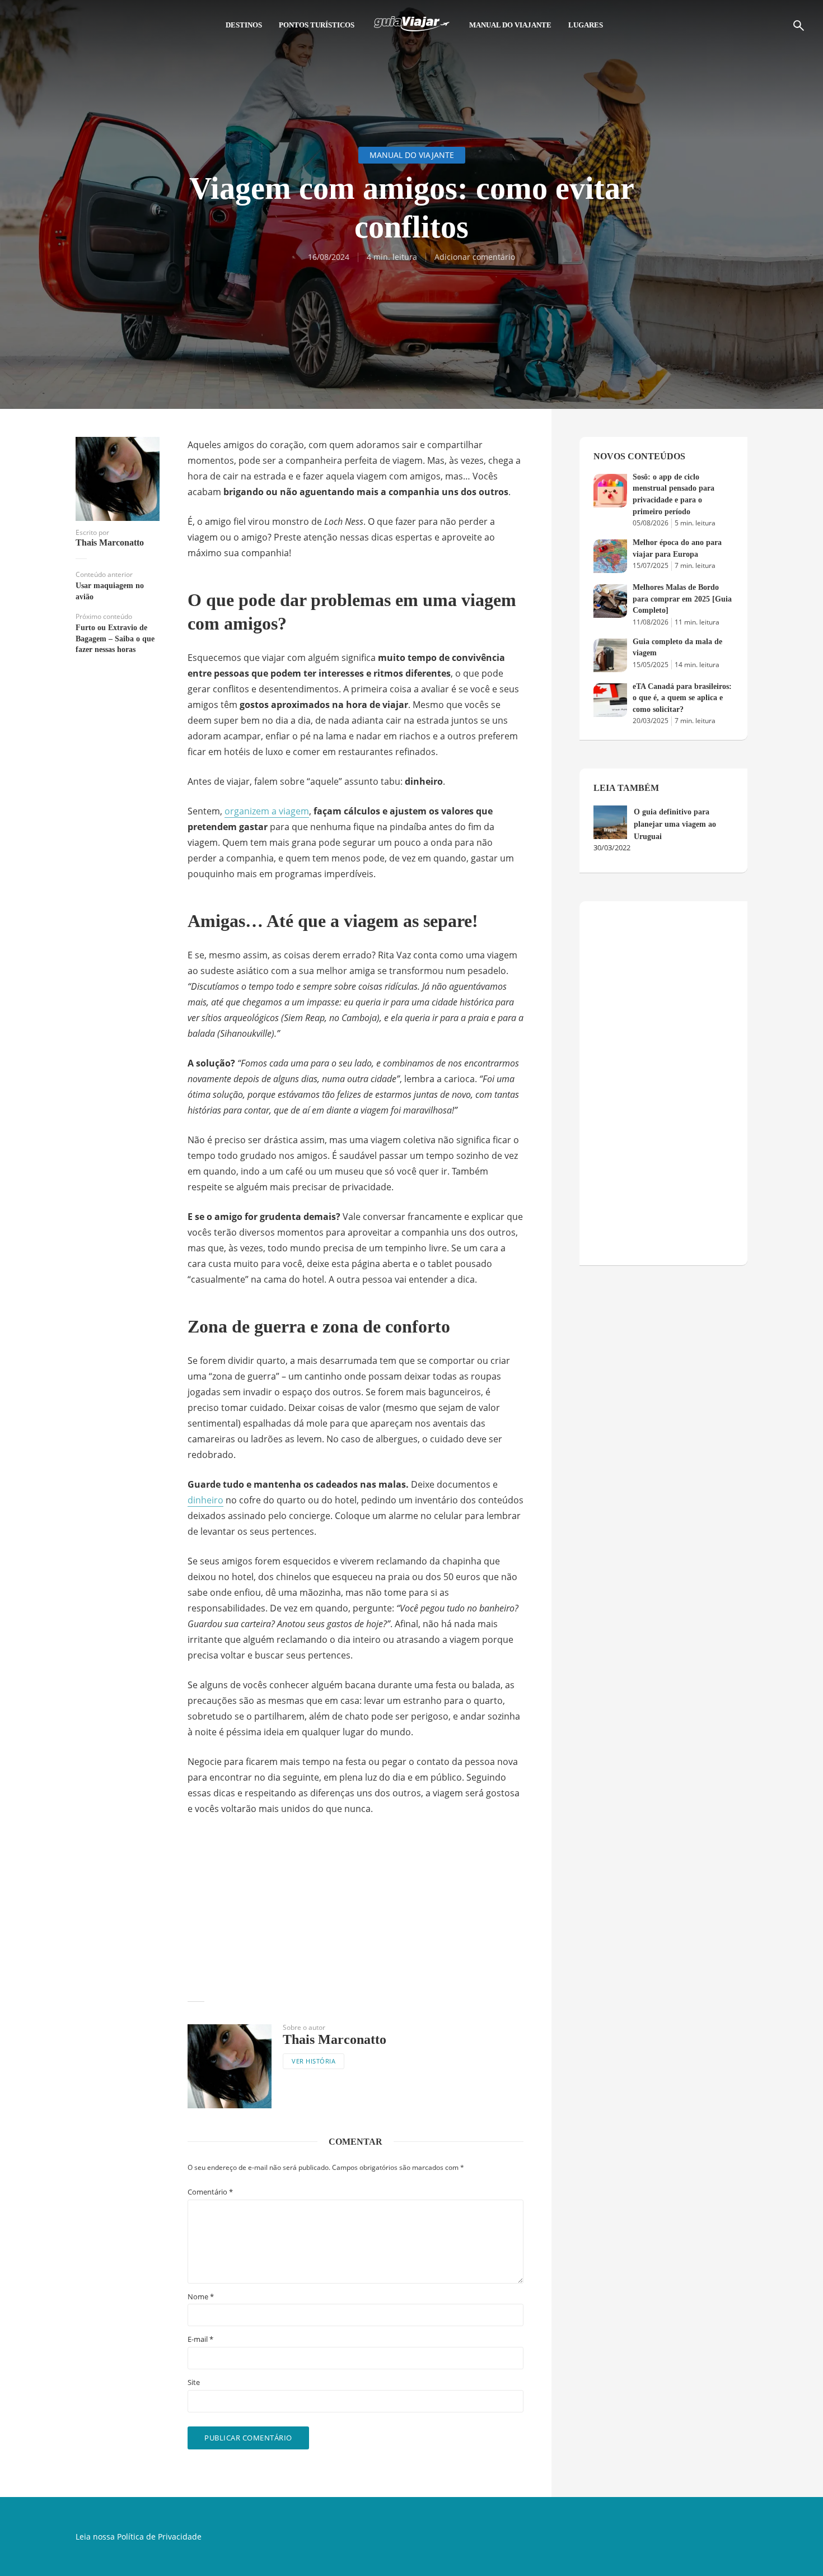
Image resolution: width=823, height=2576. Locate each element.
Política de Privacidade (159, 2537)
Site (194, 2382)
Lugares (586, 25)
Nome (201, 2297)
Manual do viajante (510, 25)
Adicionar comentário (475, 257)
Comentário (210, 2192)
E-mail (200, 2339)
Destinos (244, 25)
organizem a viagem (267, 811)
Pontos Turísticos (317, 25)
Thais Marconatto (110, 543)
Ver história (314, 2061)
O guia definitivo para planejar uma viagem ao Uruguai (675, 824)
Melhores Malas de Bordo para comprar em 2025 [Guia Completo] (682, 599)
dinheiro (205, 1500)
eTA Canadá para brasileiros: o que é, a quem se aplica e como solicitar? (682, 698)
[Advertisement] (356, 1909)
